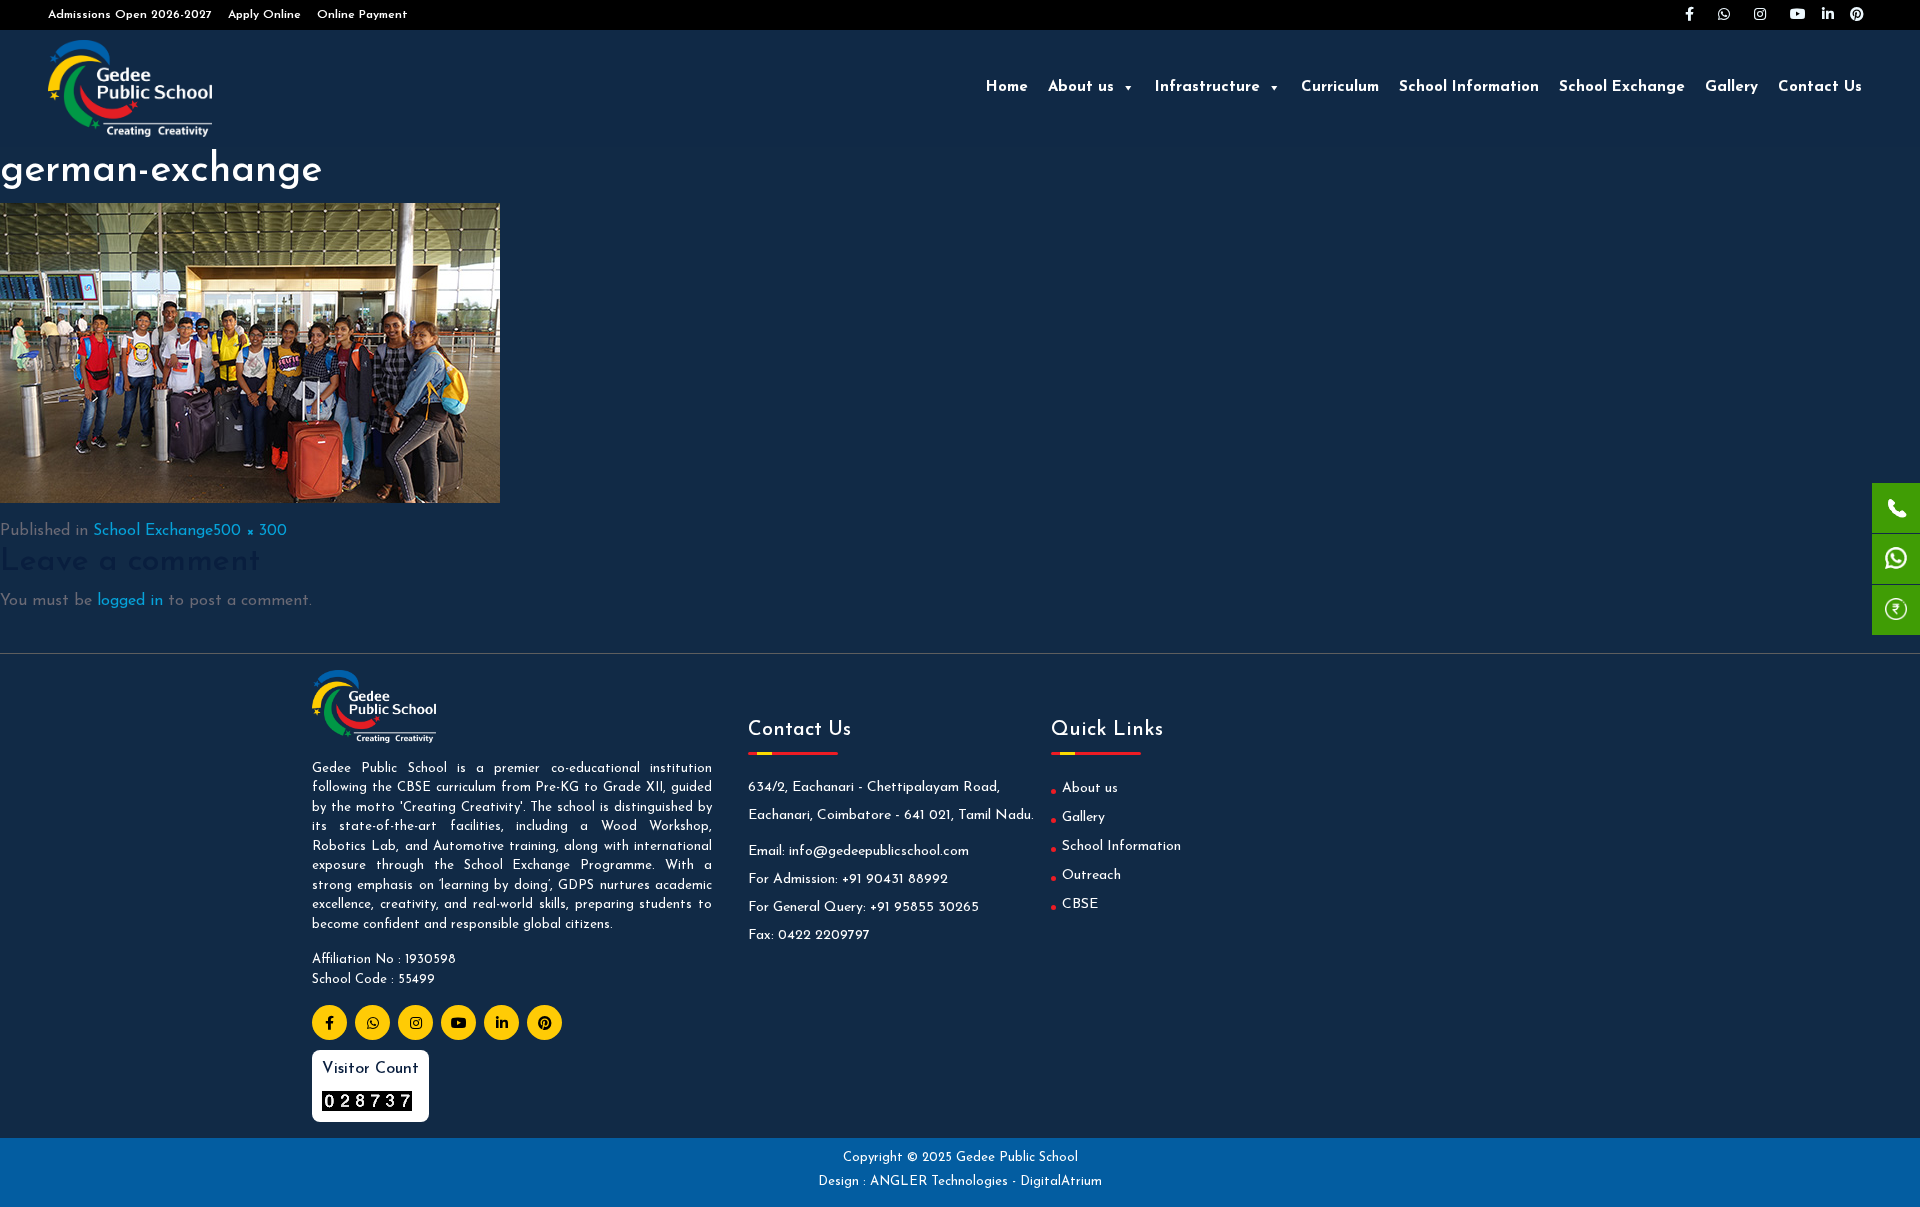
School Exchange (1622, 87)
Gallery (1731, 87)
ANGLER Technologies (941, 1181)
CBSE (1080, 904)
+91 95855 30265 (924, 907)
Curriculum (1340, 87)
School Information (1469, 87)
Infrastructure (1207, 87)
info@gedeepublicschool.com (879, 851)
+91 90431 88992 (895, 879)
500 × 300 (250, 531)
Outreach (1091, 875)
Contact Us (1820, 87)
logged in (130, 601)
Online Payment (362, 15)
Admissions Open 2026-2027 (130, 15)
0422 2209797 (824, 935)
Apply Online (264, 15)
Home (1007, 87)
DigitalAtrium (1061, 1181)
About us (1081, 87)
